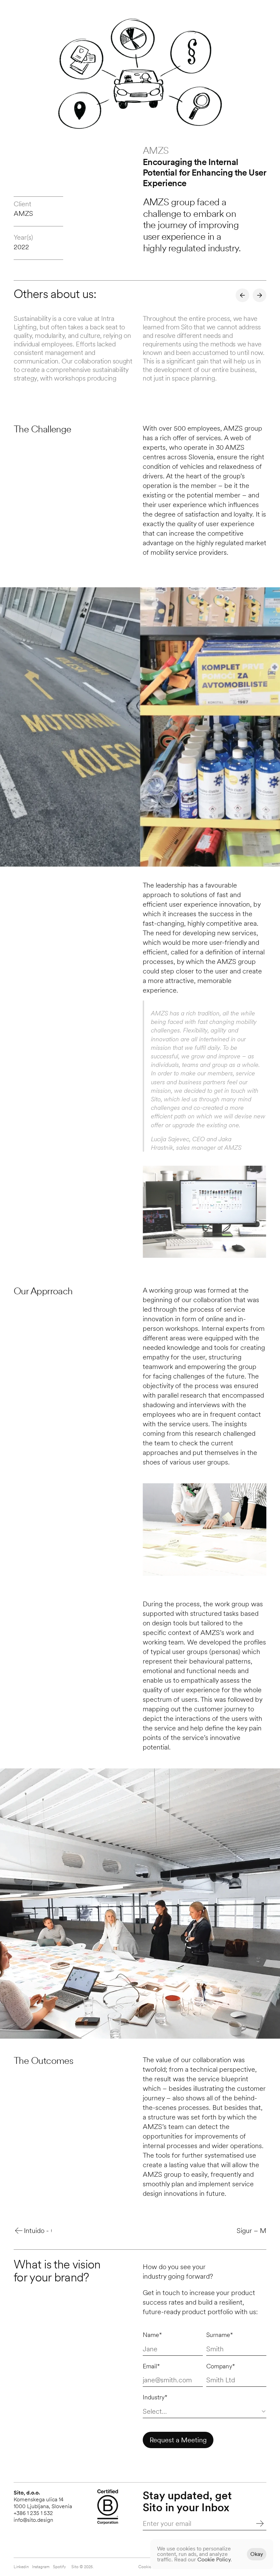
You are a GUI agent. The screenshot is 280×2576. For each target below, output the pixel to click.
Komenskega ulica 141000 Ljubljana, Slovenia (43, 2503)
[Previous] (242, 295)
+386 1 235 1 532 (33, 2513)
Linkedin (21, 2567)
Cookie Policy (214, 2559)
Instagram (41, 2567)
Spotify (59, 2567)
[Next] (260, 295)
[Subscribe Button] (253, 2523)
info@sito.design (33, 2520)
